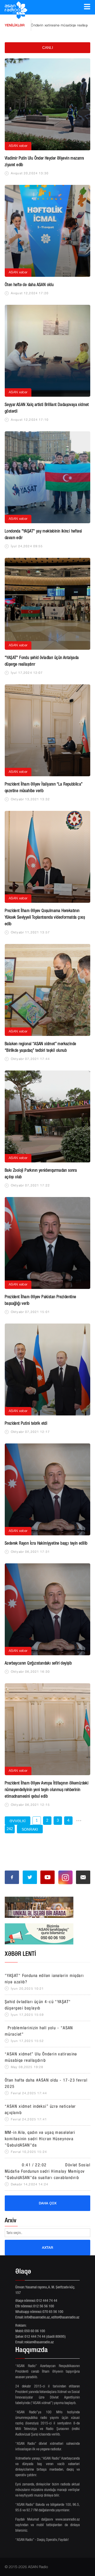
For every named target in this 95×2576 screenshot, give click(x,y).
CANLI (48, 48)
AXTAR (47, 2247)
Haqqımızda (32, 2351)
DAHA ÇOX (48, 2203)
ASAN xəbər (18, 146)
